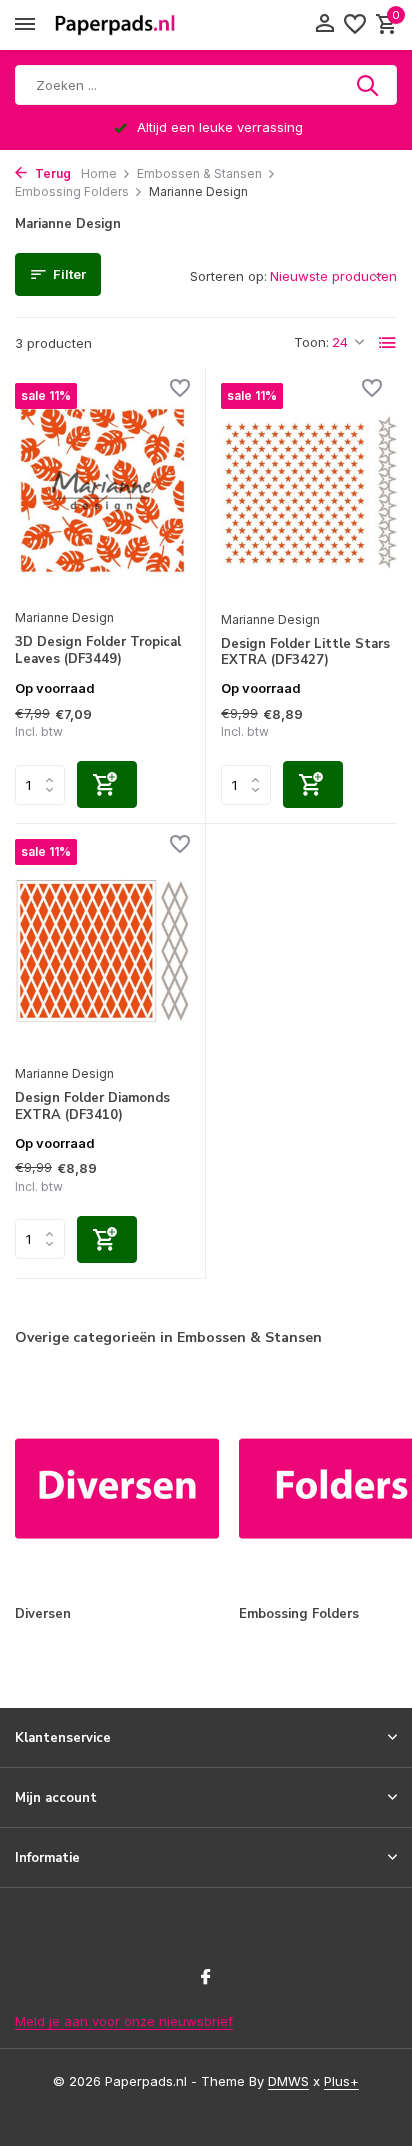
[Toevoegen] (107, 784)
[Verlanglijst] (355, 25)
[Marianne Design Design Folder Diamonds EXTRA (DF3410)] (102, 946)
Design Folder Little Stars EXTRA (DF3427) (305, 653)
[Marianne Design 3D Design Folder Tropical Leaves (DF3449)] (102, 490)
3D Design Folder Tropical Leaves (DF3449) (98, 651)
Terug (51, 173)
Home (99, 173)
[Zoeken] (369, 85)
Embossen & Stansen (199, 173)
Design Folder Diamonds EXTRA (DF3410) (92, 1107)
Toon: (311, 342)
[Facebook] (206, 1978)
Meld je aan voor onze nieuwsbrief (124, 2021)
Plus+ (341, 2081)
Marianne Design (64, 617)
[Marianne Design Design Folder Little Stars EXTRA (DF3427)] (309, 491)
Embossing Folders (72, 191)
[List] (388, 343)
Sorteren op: (228, 276)
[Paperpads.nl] (115, 25)
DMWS (288, 2081)
